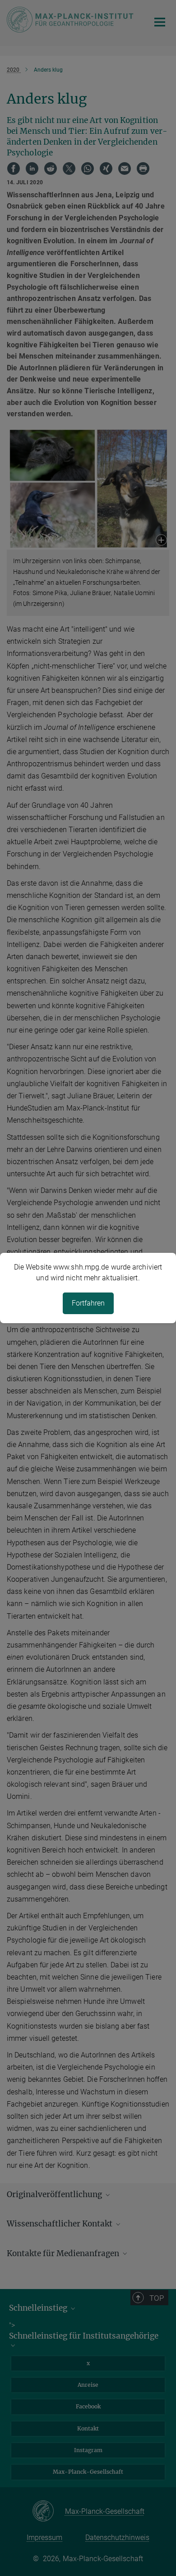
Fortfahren (88, 1303)
